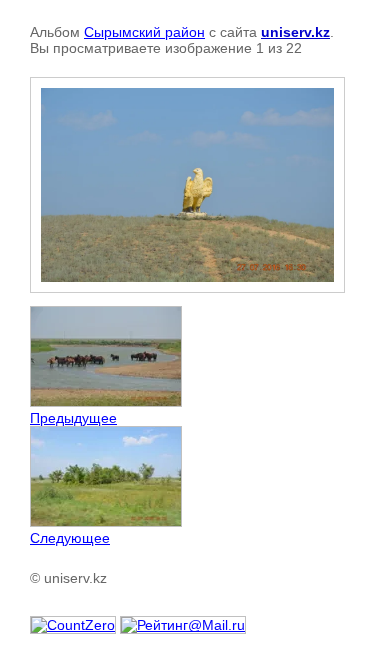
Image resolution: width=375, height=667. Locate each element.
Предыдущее (73, 418)
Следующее (70, 538)
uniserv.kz (295, 32)
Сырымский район (144, 32)
